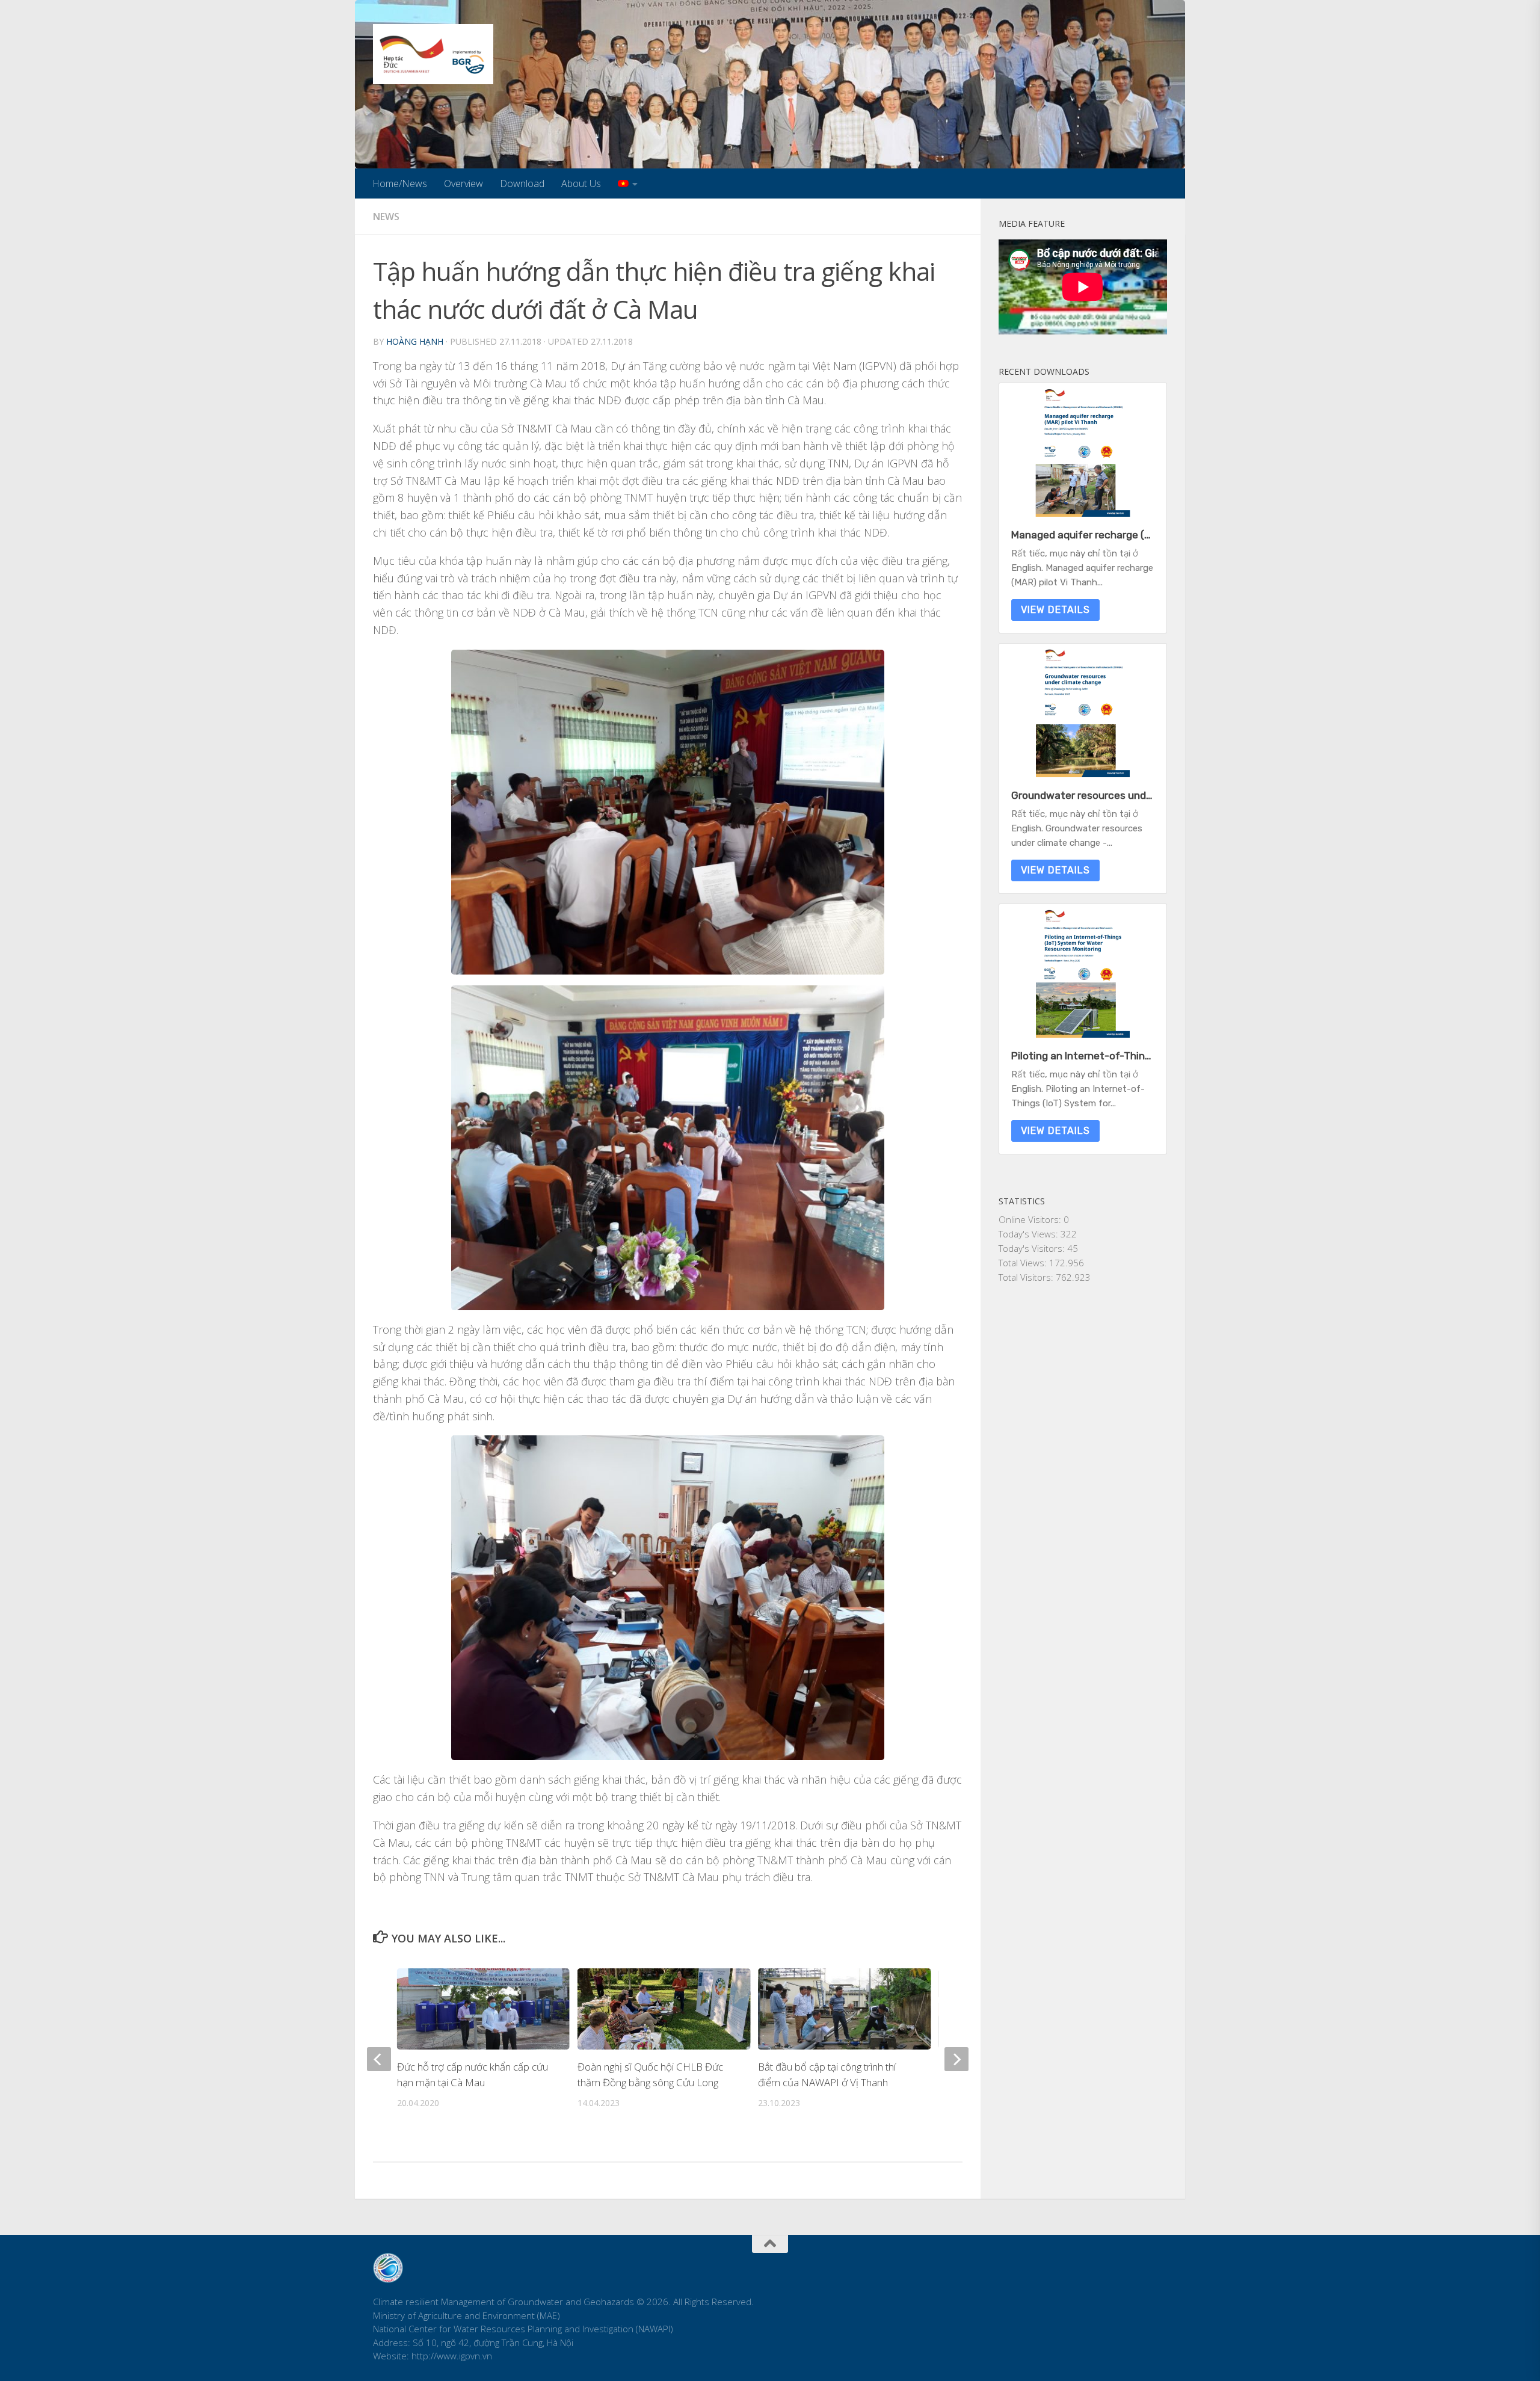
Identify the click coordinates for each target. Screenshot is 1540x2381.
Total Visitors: (1027, 1277)
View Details (1055, 610)
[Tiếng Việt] (628, 183)
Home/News (400, 183)
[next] (956, 2059)
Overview (464, 183)
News (386, 217)
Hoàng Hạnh (415, 341)
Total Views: (1024, 1263)
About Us (581, 183)
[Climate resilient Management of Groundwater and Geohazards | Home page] (433, 54)
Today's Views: (1030, 1234)
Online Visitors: (1031, 1219)
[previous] (379, 2059)
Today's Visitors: (1033, 1248)
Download (522, 183)
